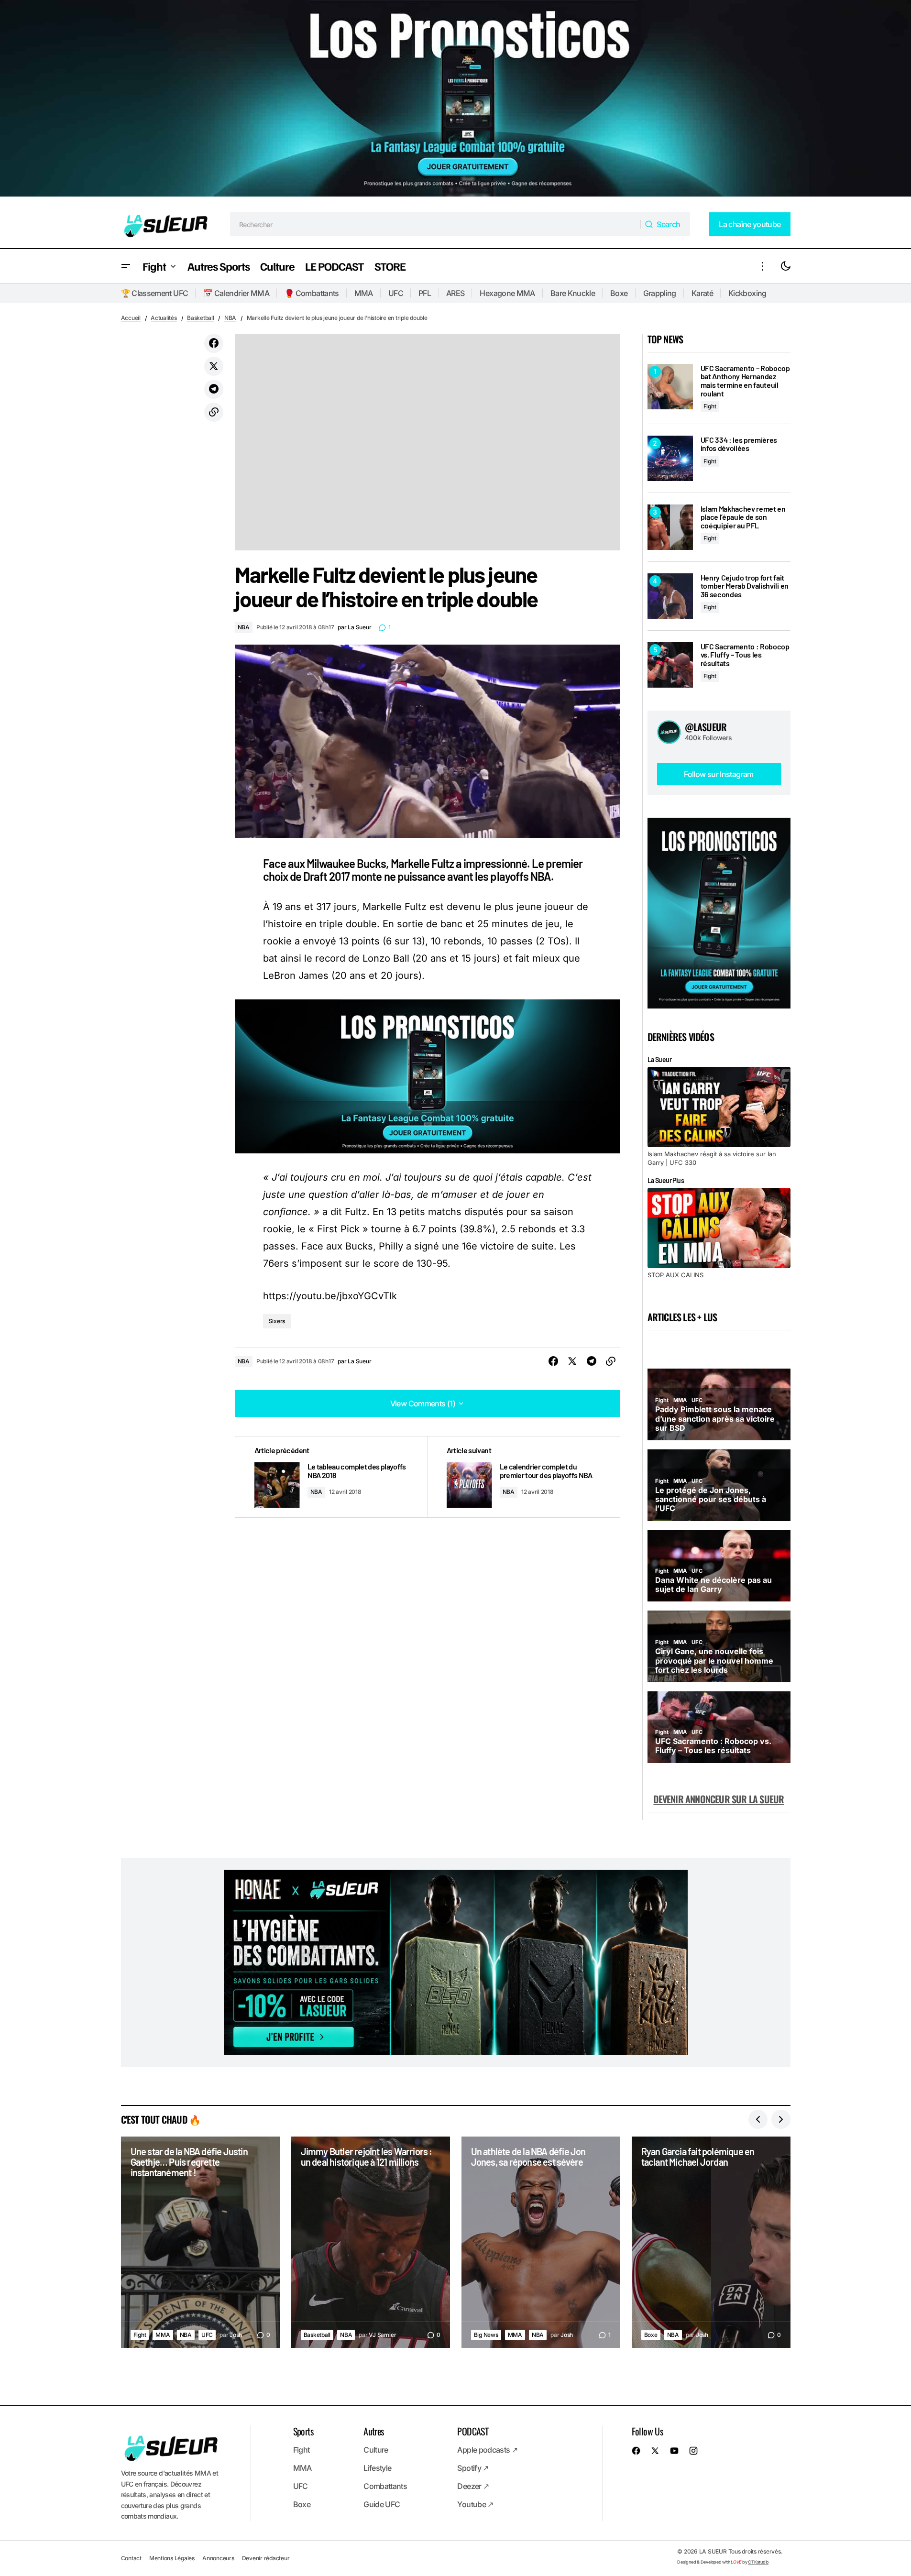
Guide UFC (382, 2504)
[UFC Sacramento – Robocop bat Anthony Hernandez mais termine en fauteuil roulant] (670, 387)
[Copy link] (214, 412)
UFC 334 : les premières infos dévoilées (739, 444)
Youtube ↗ (475, 2504)
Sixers (277, 1321)
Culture (376, 2450)
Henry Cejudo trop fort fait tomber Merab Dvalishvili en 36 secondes (745, 586)
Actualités (164, 318)
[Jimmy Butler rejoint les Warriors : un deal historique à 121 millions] (371, 2242)
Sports (303, 2431)
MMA (364, 293)
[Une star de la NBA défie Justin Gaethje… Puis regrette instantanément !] (200, 2242)
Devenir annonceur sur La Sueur (719, 1799)
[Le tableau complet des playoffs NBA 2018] (331, 1477)
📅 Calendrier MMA (236, 293)
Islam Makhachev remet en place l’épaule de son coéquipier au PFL (743, 517)
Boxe (619, 293)
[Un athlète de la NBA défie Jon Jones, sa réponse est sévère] (541, 2242)
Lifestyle (377, 2468)
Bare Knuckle (573, 293)
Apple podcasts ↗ (487, 2450)
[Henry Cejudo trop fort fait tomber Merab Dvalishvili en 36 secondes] (670, 596)
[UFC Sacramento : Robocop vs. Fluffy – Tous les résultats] (670, 665)
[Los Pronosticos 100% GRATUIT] (455, 100)
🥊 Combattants (312, 293)
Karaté (702, 293)
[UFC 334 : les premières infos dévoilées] (670, 458)
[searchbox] (435, 224)
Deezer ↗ (473, 2486)
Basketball (201, 318)
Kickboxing (747, 293)
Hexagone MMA (507, 293)
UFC (396, 293)
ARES (455, 293)
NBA (230, 318)
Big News (486, 2335)
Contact (131, 2558)
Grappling (660, 293)
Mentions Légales (172, 2558)
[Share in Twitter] (214, 366)
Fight (710, 406)
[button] (126, 266)
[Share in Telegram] (214, 389)
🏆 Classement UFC (155, 293)
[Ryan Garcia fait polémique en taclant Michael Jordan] (711, 2242)
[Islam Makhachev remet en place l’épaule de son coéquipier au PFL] (670, 527)
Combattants (385, 2486)
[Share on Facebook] (214, 343)
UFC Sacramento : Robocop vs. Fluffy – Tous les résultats (745, 655)
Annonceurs (218, 2558)
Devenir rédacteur (266, 2558)
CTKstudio (758, 2562)
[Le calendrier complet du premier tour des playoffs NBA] (524, 1477)
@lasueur (706, 727)
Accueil (131, 318)
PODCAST (473, 2431)
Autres (373, 2431)
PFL (425, 293)
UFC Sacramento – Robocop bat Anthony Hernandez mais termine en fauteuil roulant (745, 381)
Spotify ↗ (473, 2468)
